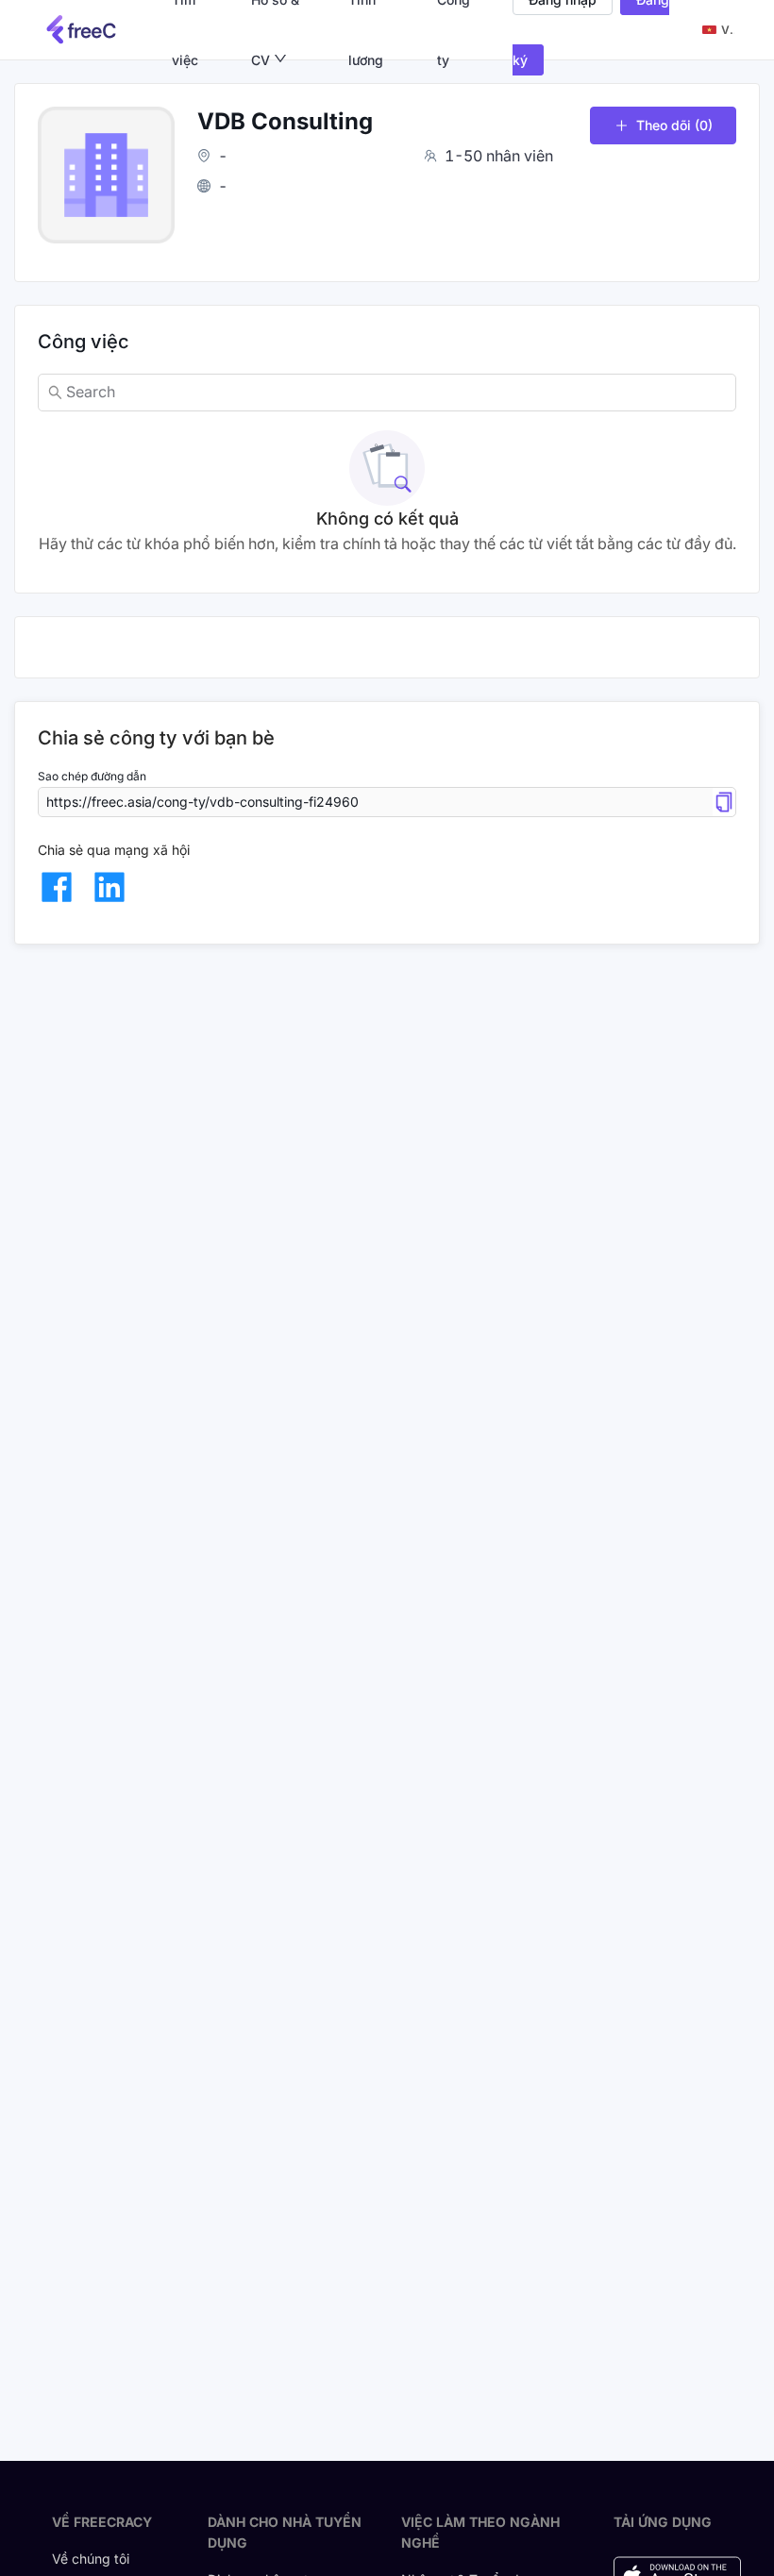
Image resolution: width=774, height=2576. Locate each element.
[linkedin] (109, 887)
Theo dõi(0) (674, 125)
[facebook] (57, 887)
